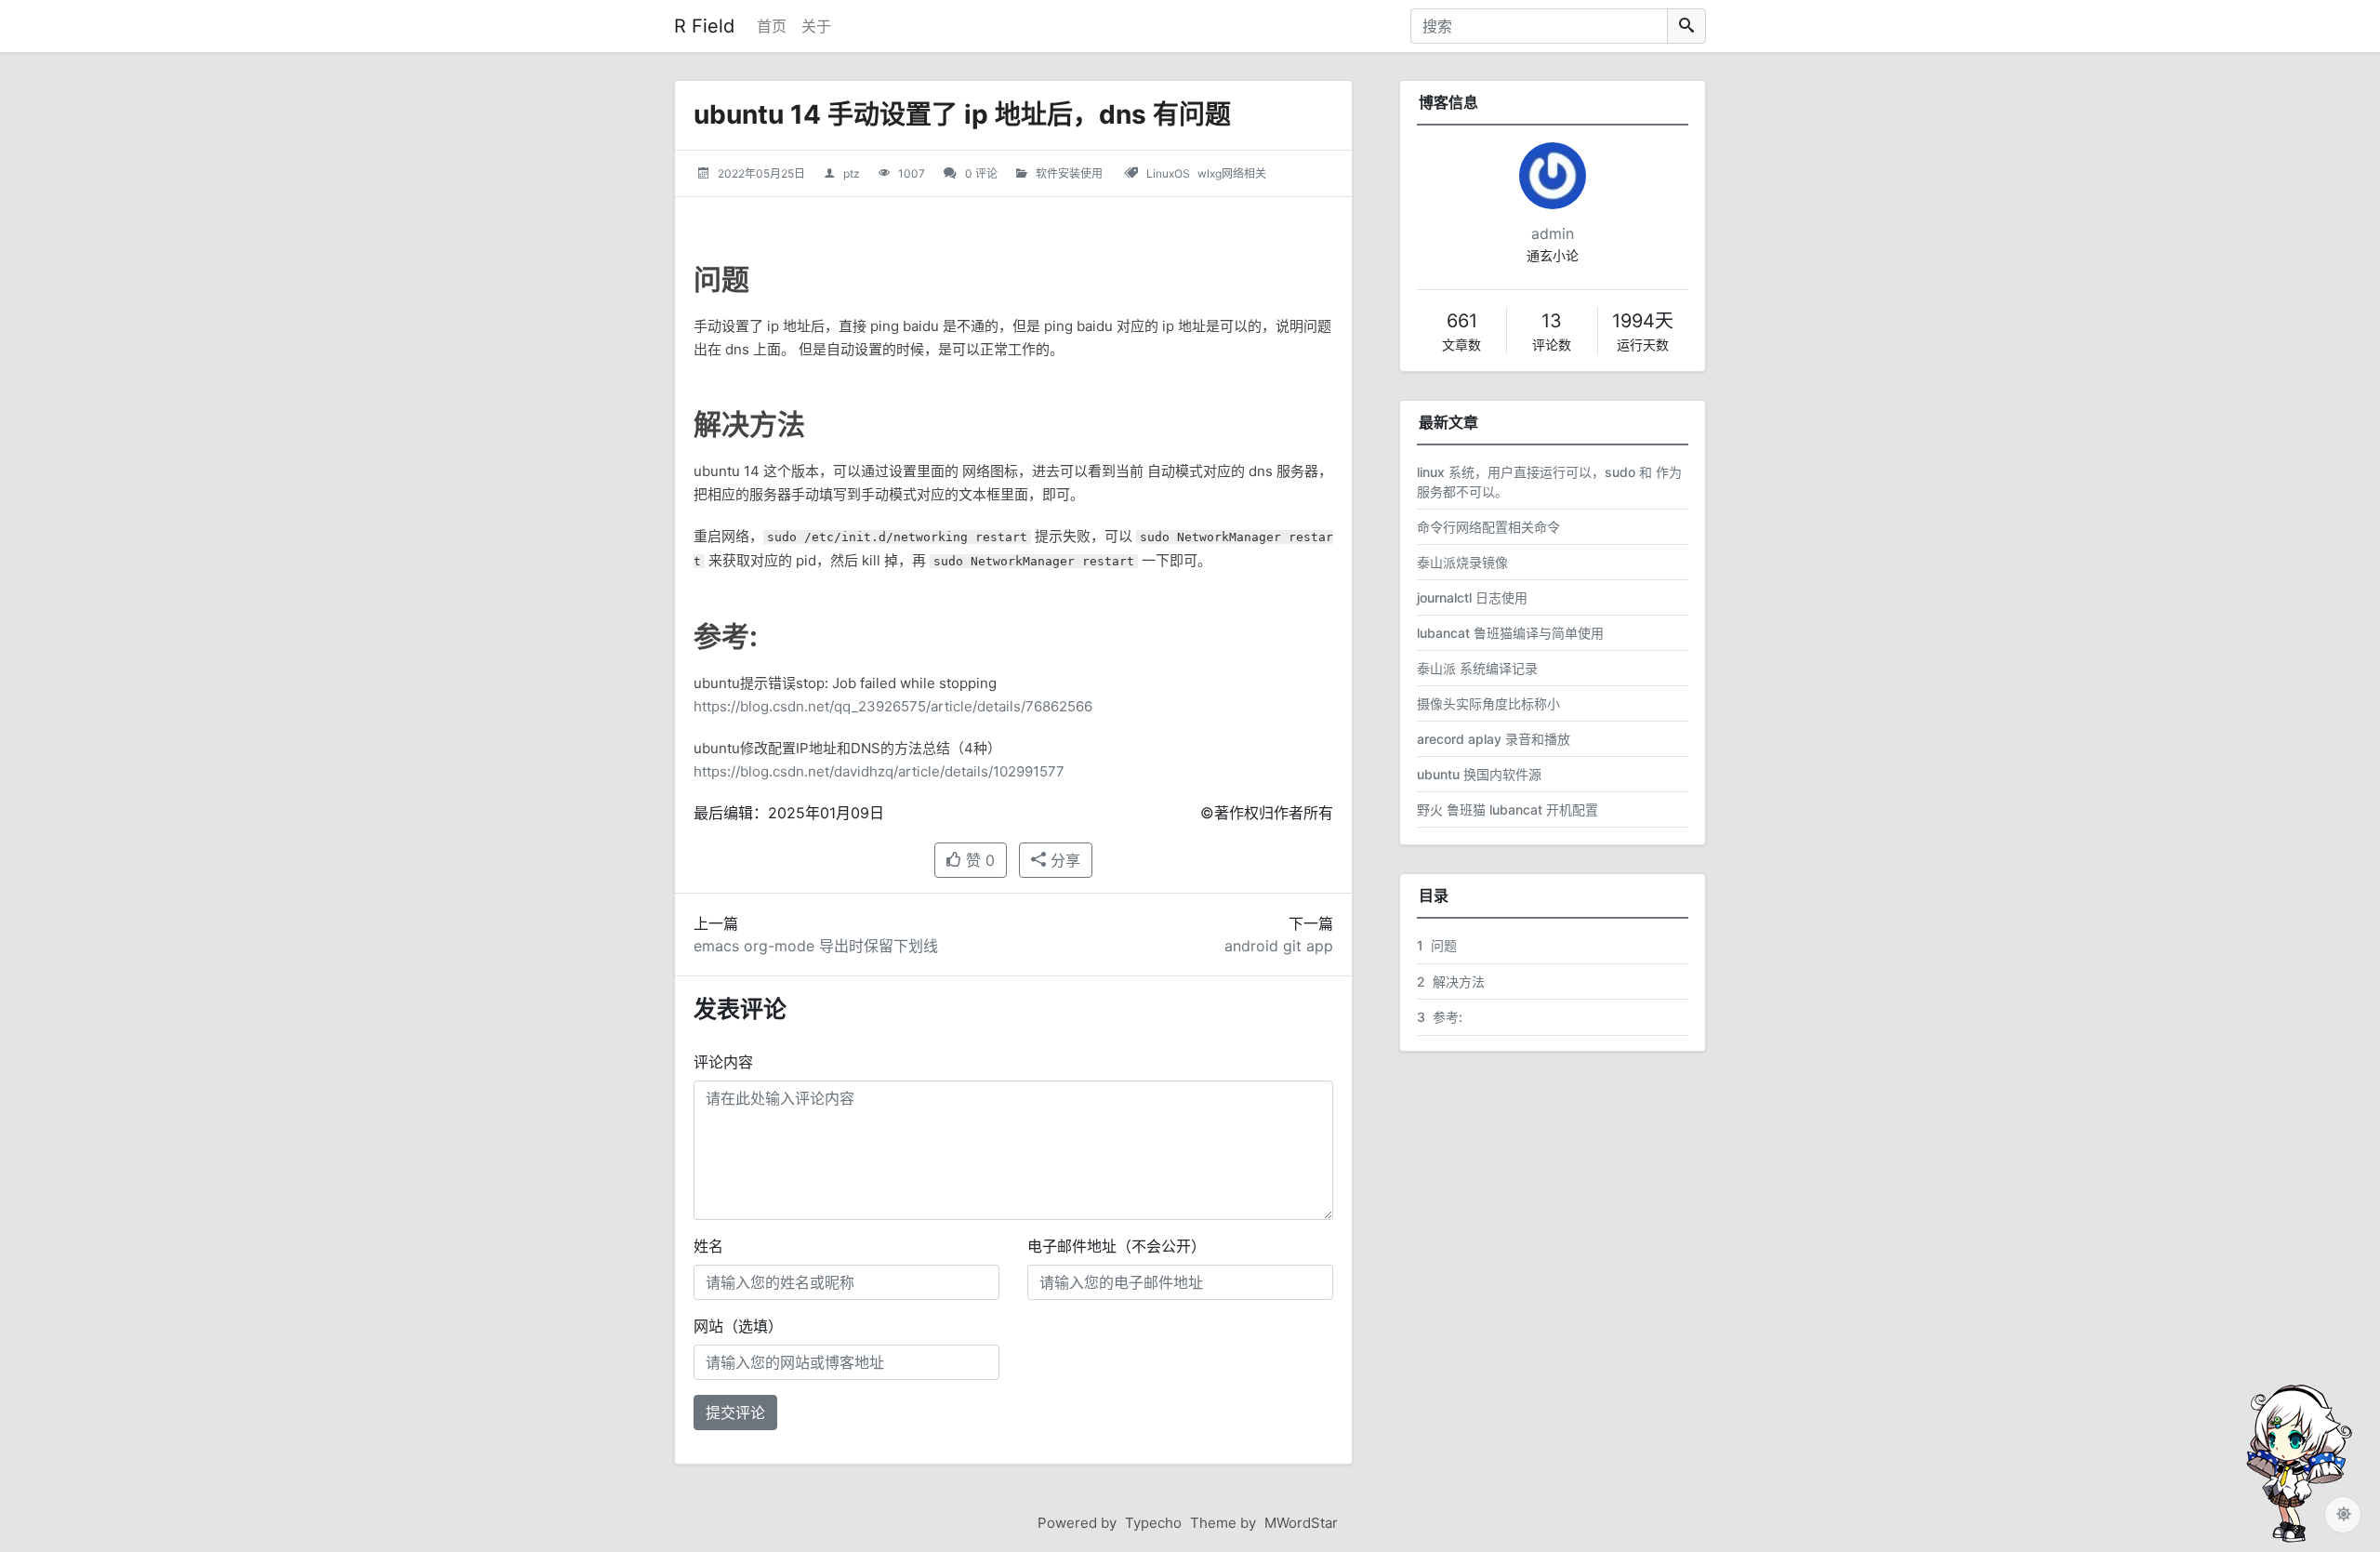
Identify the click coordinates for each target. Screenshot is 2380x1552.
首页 (772, 26)
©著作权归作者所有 (1267, 813)
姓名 (708, 1246)
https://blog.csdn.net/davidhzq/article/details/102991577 (879, 771)
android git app (1279, 946)
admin (1553, 233)
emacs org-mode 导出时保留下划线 (816, 946)
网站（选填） (738, 1326)
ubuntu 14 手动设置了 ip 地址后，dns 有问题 (962, 114)
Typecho (1153, 1523)
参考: (1440, 1017)
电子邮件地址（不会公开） (1117, 1246)
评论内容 (723, 1062)
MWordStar (1301, 1523)
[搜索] (1686, 26)
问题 (1437, 945)
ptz (852, 173)
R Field (704, 26)
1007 (912, 173)
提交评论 (735, 1413)
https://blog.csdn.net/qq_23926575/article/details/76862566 (893, 706)
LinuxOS (1168, 173)
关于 (816, 26)
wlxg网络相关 (1232, 173)
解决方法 (1451, 982)
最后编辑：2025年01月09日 (789, 813)
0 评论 (981, 173)
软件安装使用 (1069, 173)
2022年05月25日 (761, 173)
